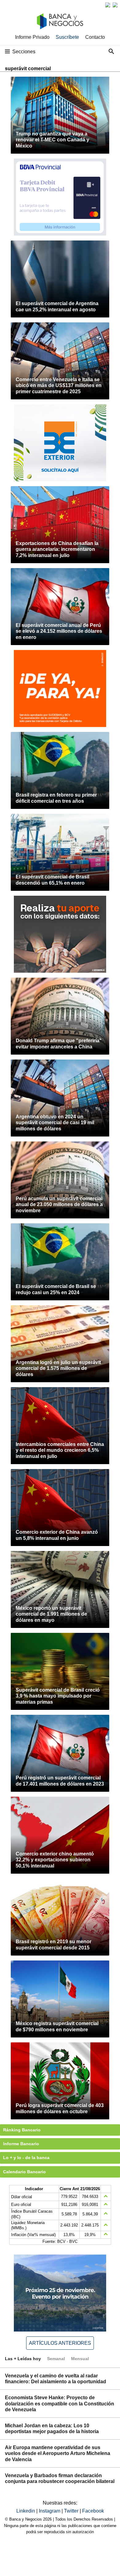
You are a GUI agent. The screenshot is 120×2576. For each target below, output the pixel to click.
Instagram (50, 2511)
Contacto (95, 37)
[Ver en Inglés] (108, 5)
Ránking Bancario (22, 2130)
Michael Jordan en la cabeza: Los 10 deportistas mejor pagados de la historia (52, 2429)
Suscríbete (67, 37)
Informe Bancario (21, 2144)
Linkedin (26, 2511)
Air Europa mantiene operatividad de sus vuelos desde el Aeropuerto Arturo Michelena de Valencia (58, 2453)
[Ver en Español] (115, 5)
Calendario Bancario (24, 2172)
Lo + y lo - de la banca (26, 2158)
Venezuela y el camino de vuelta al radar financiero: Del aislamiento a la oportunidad (56, 2379)
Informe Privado (32, 37)
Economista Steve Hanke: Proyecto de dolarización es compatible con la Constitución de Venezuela (60, 2403)
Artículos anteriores (60, 2343)
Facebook (93, 2511)
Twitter (72, 2511)
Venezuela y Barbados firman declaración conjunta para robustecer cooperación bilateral (60, 2478)
